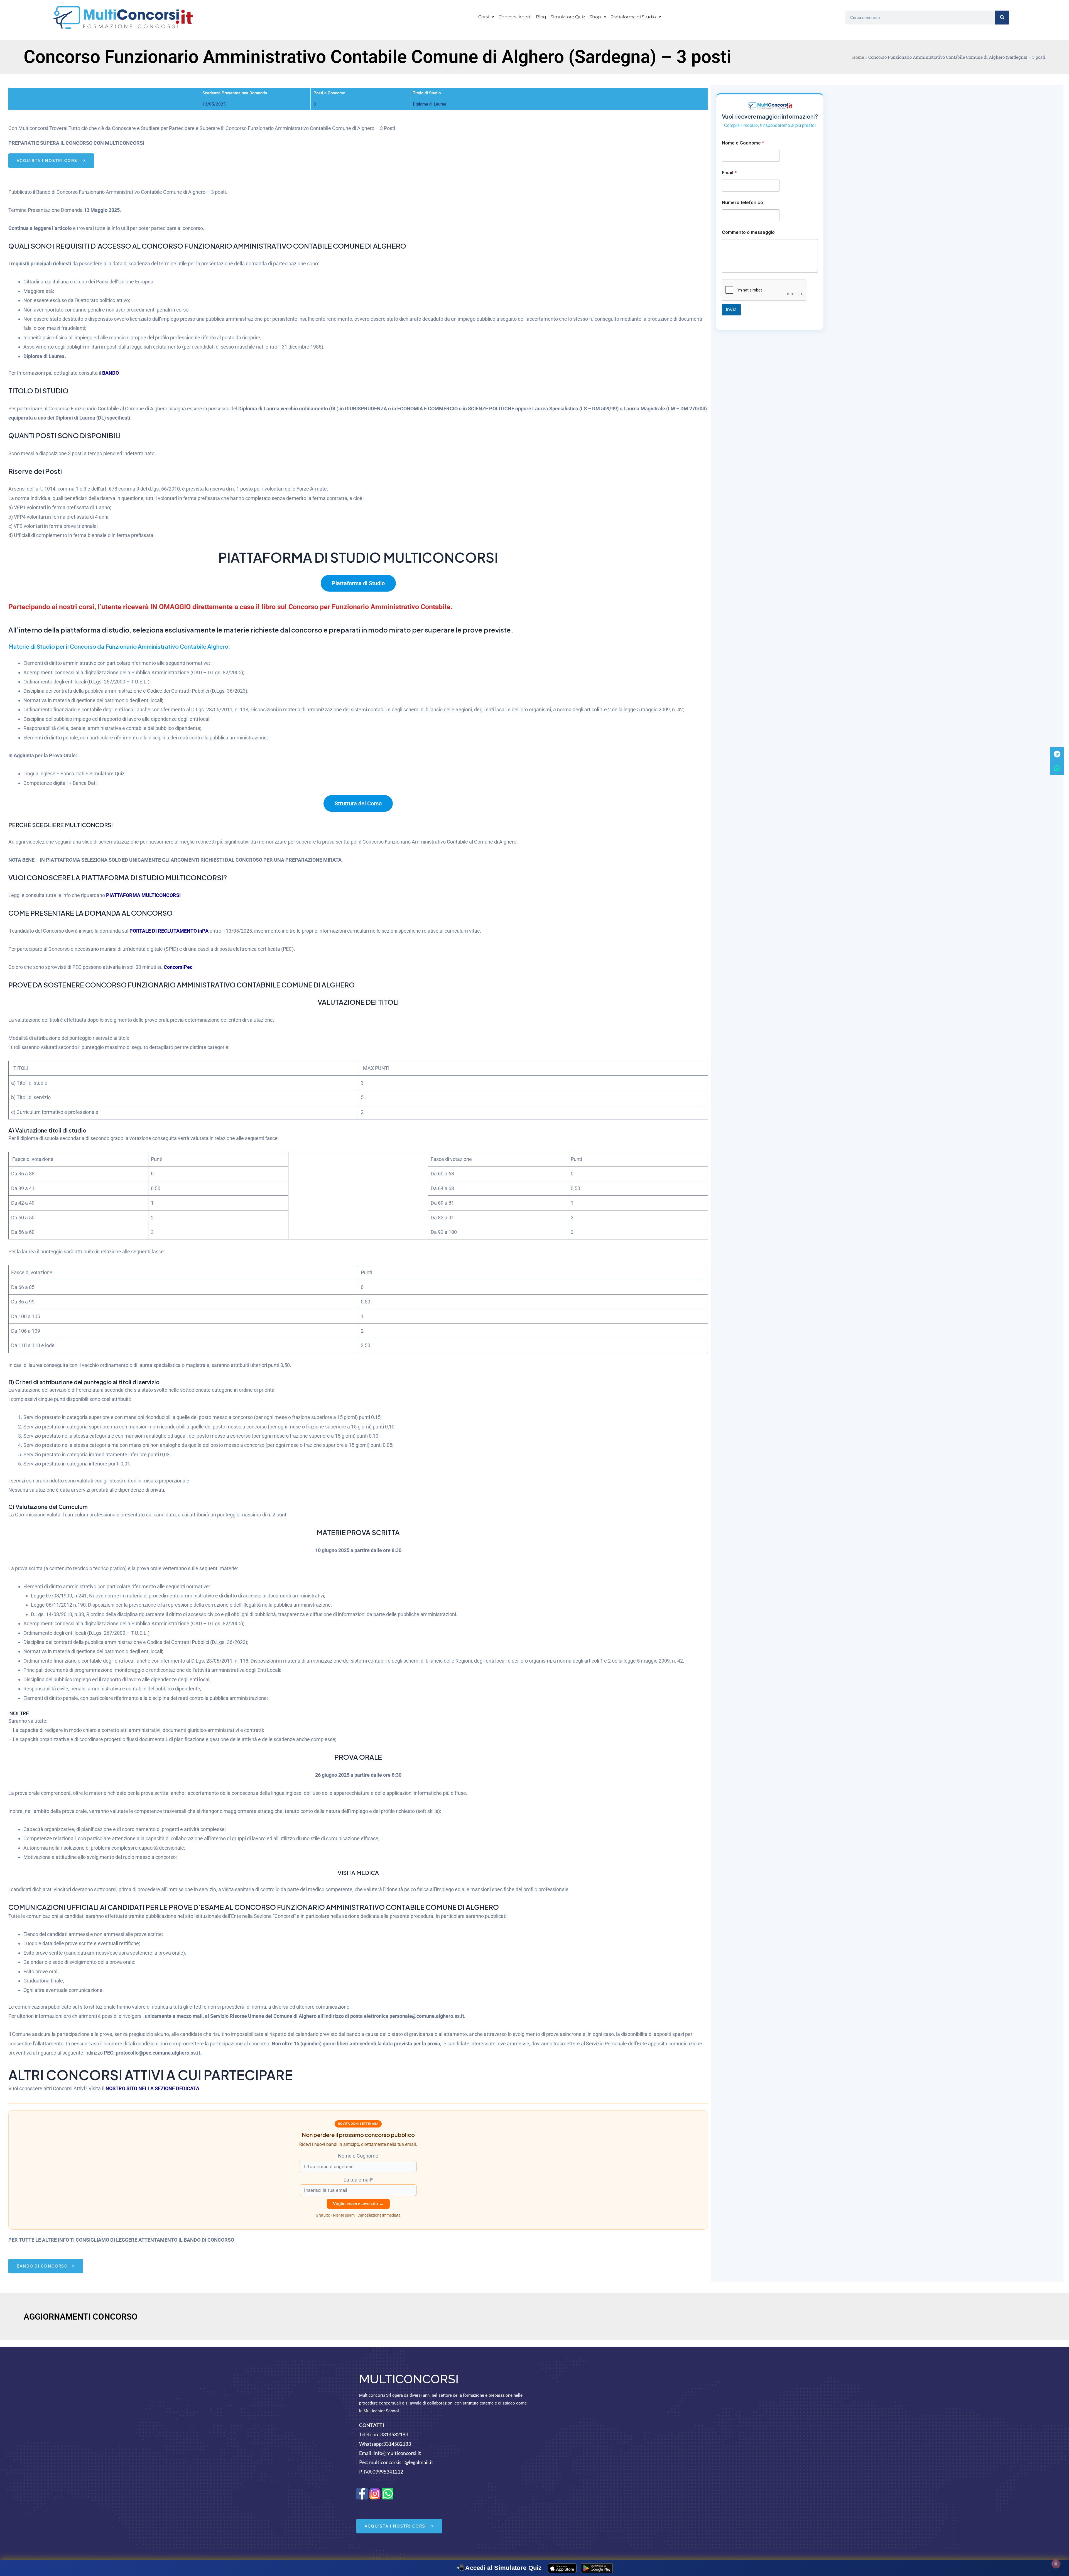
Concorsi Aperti (515, 17)
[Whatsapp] (1057, 768)
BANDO (111, 373)
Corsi (484, 17)
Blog (541, 17)
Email (729, 173)
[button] (486, 17)
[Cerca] (1002, 18)
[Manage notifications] (1056, 2564)
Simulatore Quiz (568, 17)
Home (858, 57)
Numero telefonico (742, 203)
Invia (731, 310)
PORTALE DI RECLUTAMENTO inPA (169, 931)
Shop (595, 17)
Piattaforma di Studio (633, 17)
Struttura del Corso (358, 803)
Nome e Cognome (743, 143)
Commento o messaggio (748, 232)
